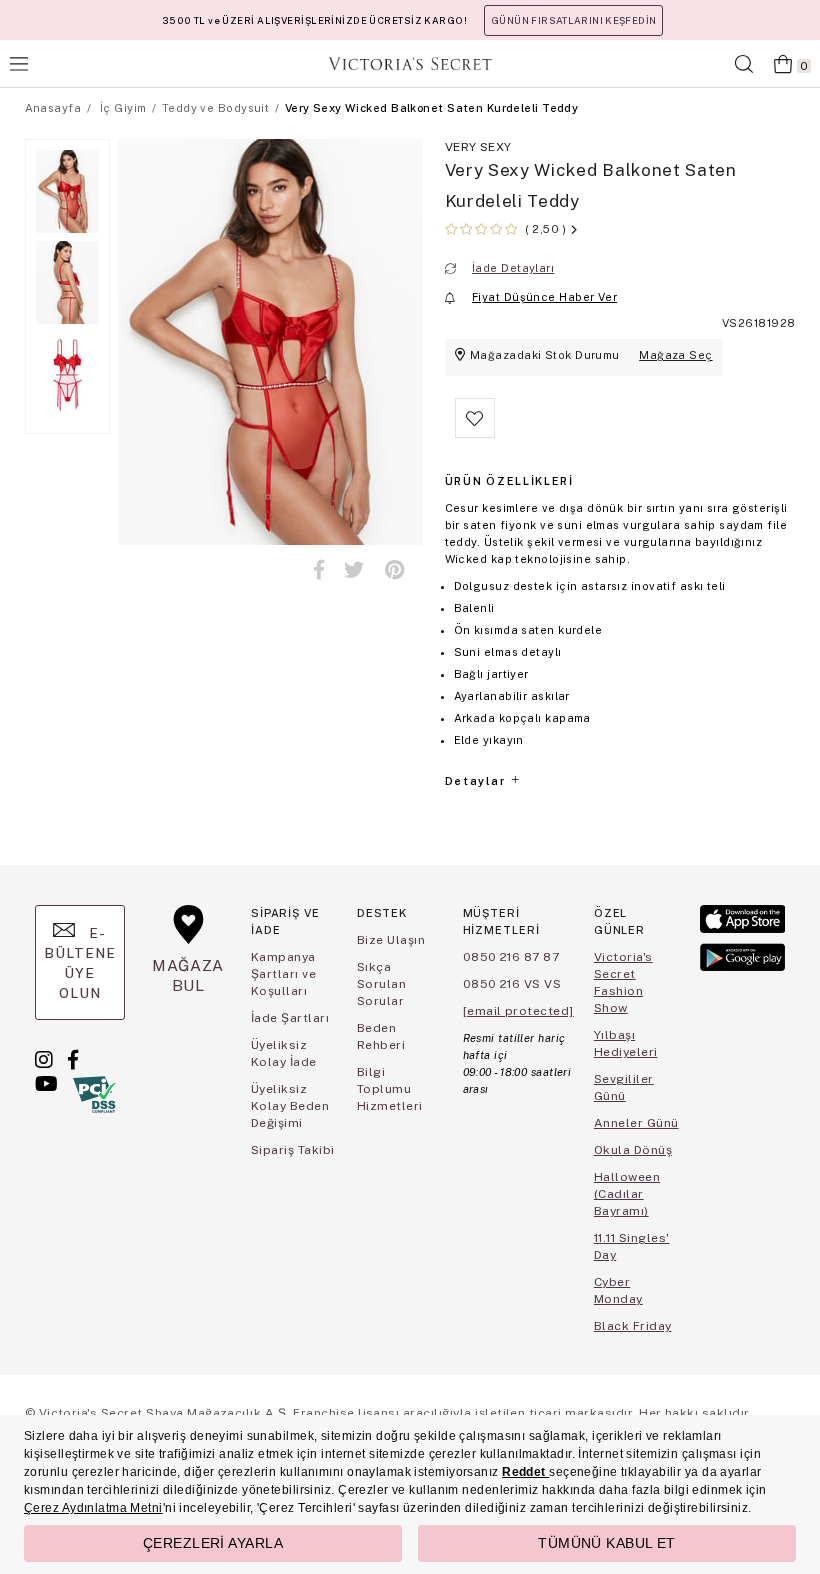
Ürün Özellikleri (509, 481)
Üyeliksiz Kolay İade (284, 1053)
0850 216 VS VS (512, 984)
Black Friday (633, 1326)
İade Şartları (290, 1018)
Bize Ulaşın (391, 940)
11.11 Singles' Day (632, 1246)
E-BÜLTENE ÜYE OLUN (80, 963)
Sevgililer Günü (624, 1087)
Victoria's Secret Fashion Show (623, 982)
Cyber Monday (618, 1290)
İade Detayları (513, 268)
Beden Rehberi (381, 1036)
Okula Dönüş (633, 1150)
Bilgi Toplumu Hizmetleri (390, 1089)
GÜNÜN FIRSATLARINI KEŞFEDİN (573, 20)
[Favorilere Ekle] (475, 434)
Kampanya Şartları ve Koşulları (283, 974)
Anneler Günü (636, 1123)
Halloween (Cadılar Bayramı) (627, 1194)
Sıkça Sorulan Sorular (381, 984)
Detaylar (477, 781)
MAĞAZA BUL (188, 975)
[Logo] (410, 63)
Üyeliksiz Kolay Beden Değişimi (290, 1106)
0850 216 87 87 (511, 957)
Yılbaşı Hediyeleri (626, 1043)
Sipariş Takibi (293, 1150)
